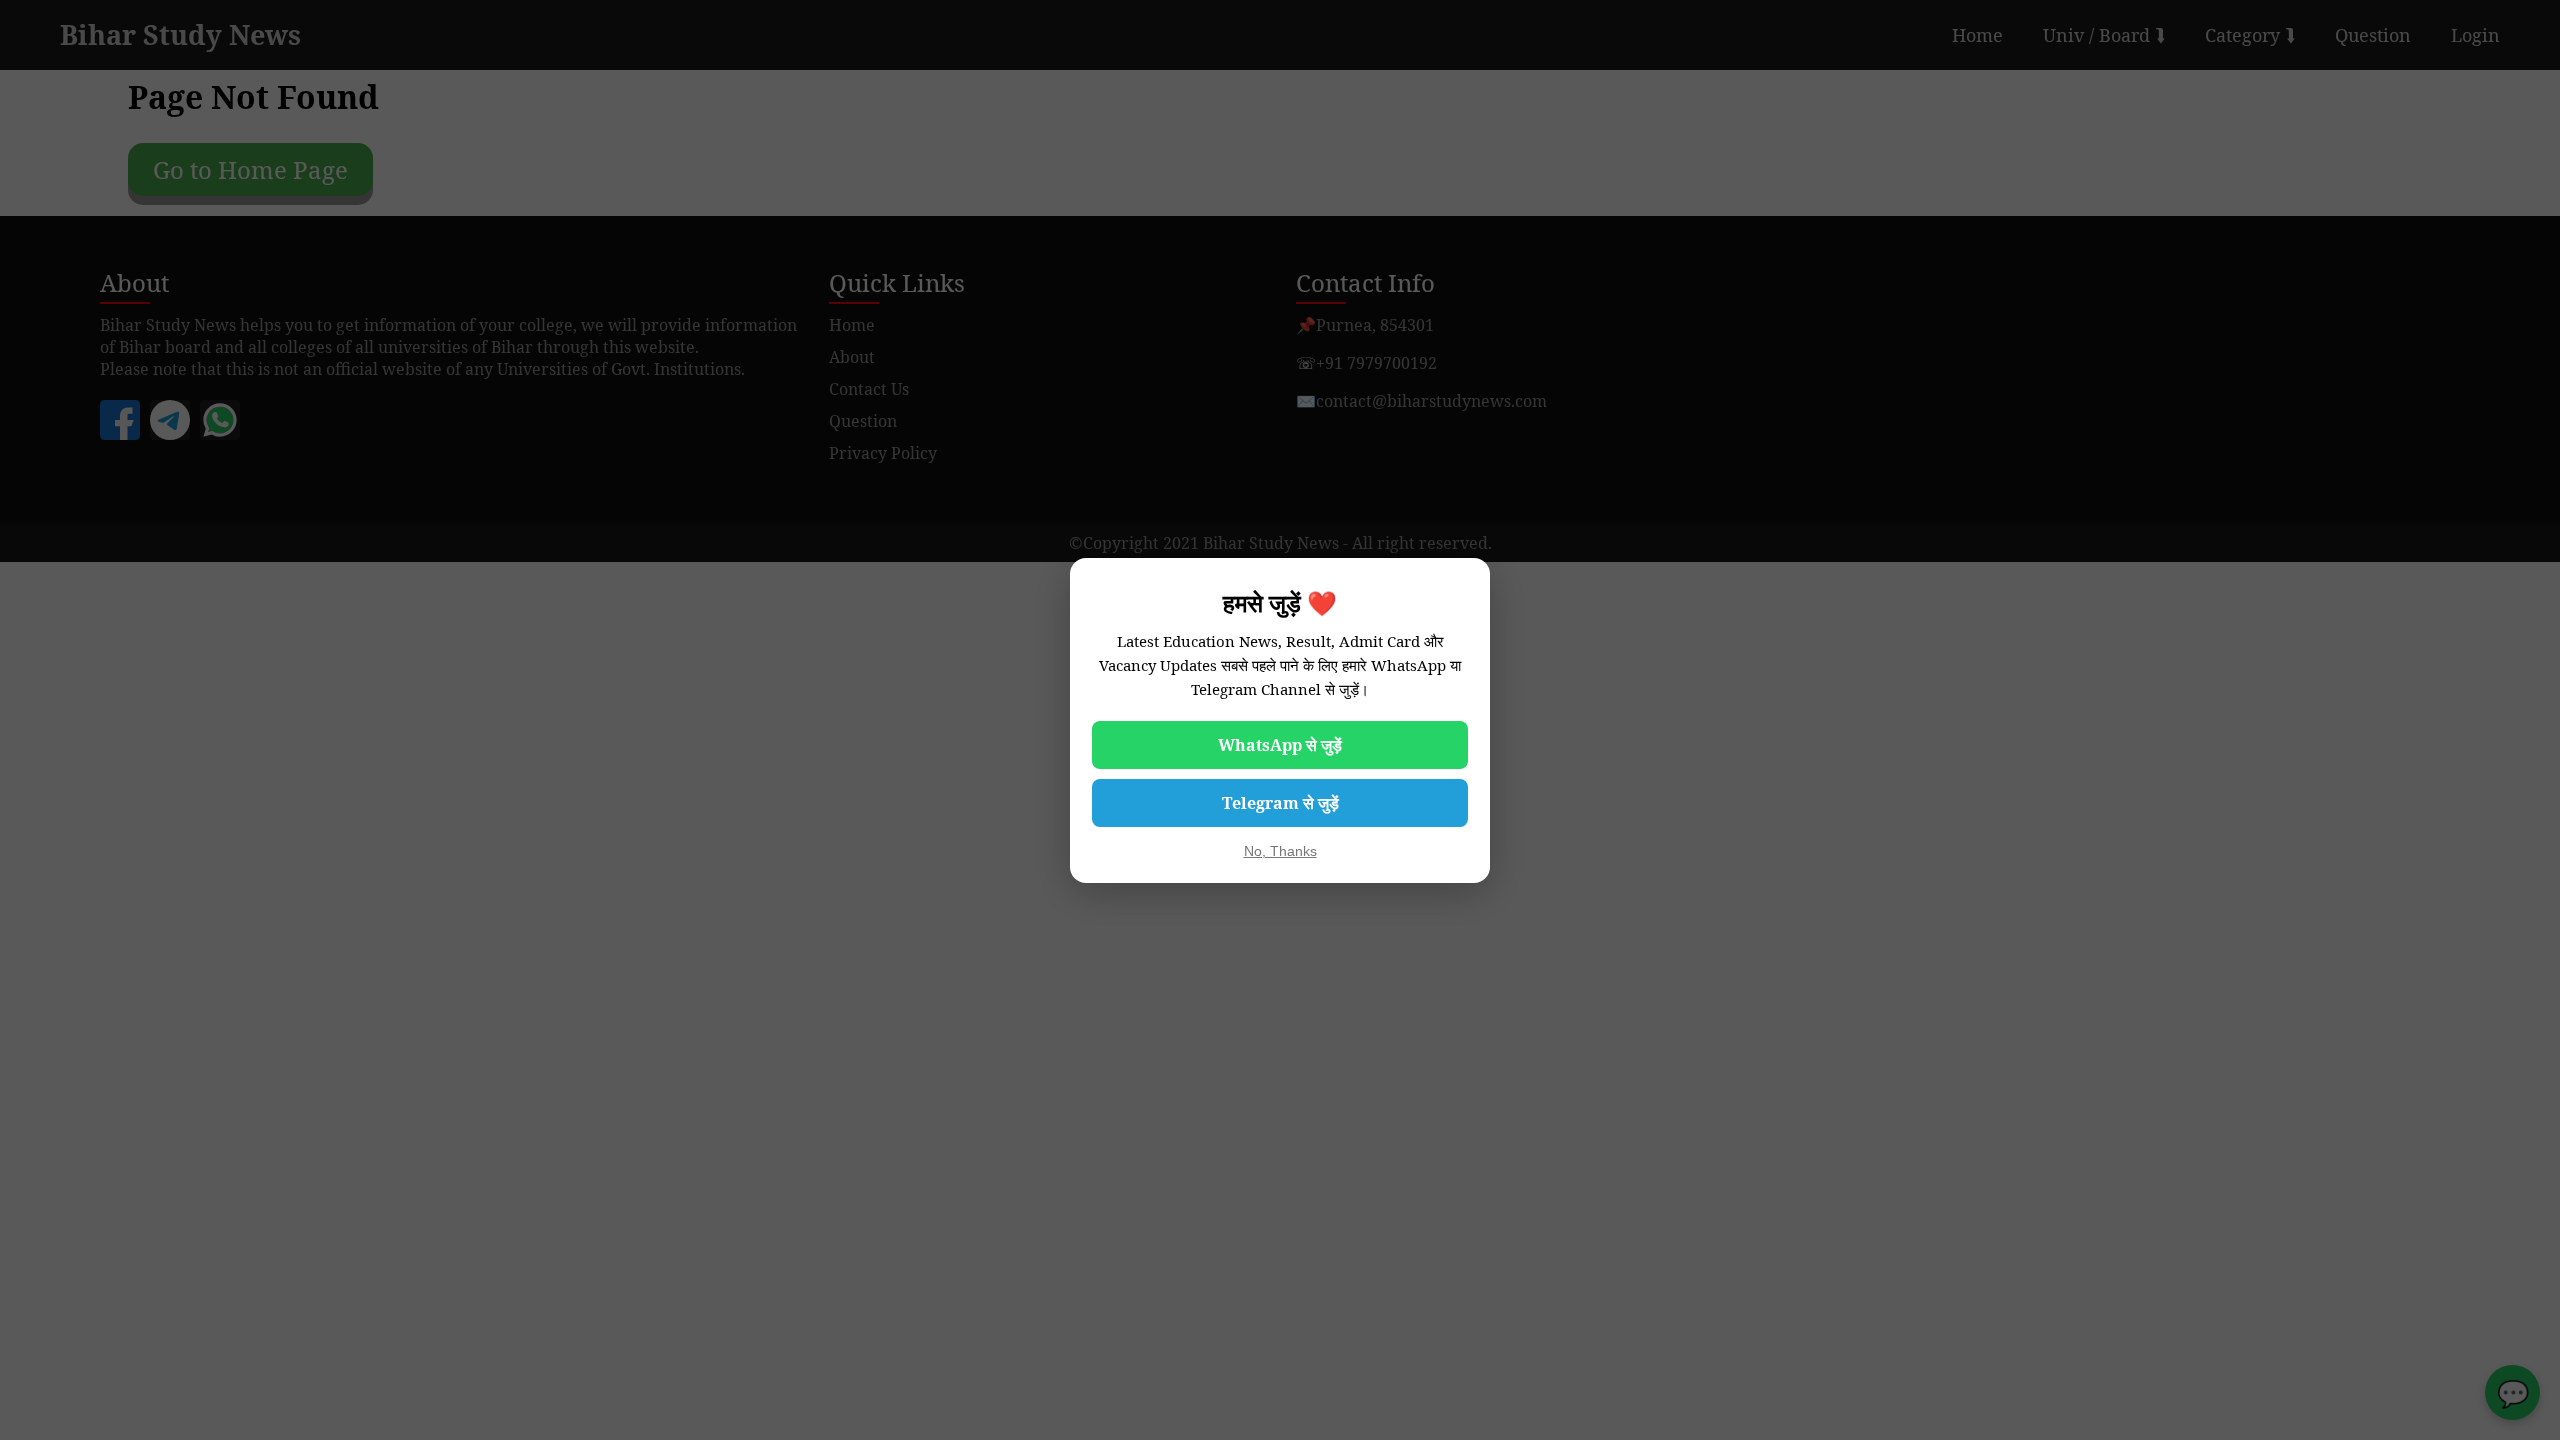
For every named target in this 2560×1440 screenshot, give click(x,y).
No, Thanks (1280, 851)
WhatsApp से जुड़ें (1280, 745)
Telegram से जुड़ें (1280, 803)
